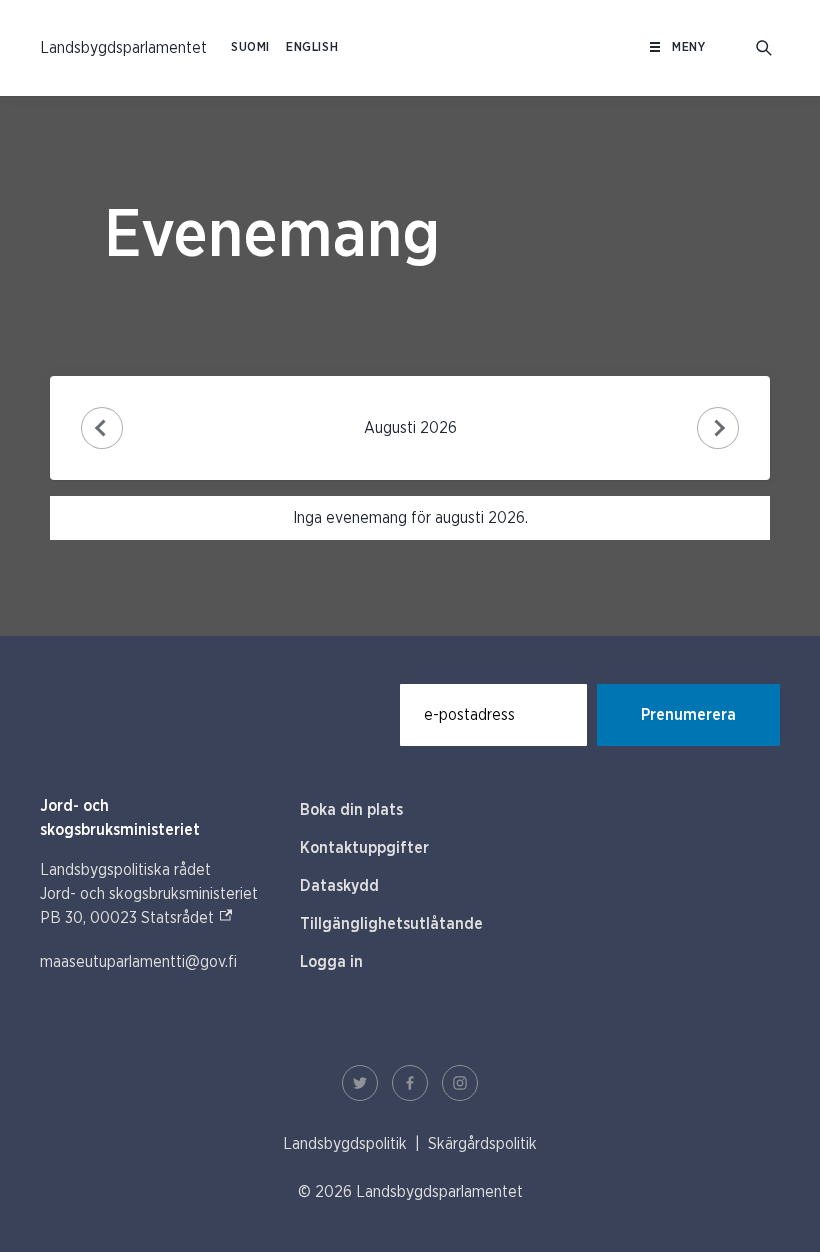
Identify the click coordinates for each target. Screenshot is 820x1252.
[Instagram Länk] (460, 1083)
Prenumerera (688, 715)
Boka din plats (351, 810)
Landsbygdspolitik (345, 1144)
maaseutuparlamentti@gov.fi (138, 962)
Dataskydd (339, 886)
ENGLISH (312, 47)
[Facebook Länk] (410, 1083)
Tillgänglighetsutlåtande (391, 924)
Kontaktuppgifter (364, 848)
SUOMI (250, 47)
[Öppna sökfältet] (764, 48)
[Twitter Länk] (360, 1083)
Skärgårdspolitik (482, 1144)
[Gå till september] (718, 428)
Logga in (331, 962)
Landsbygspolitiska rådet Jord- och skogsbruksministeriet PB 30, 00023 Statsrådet (149, 894)
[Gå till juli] (102, 428)
